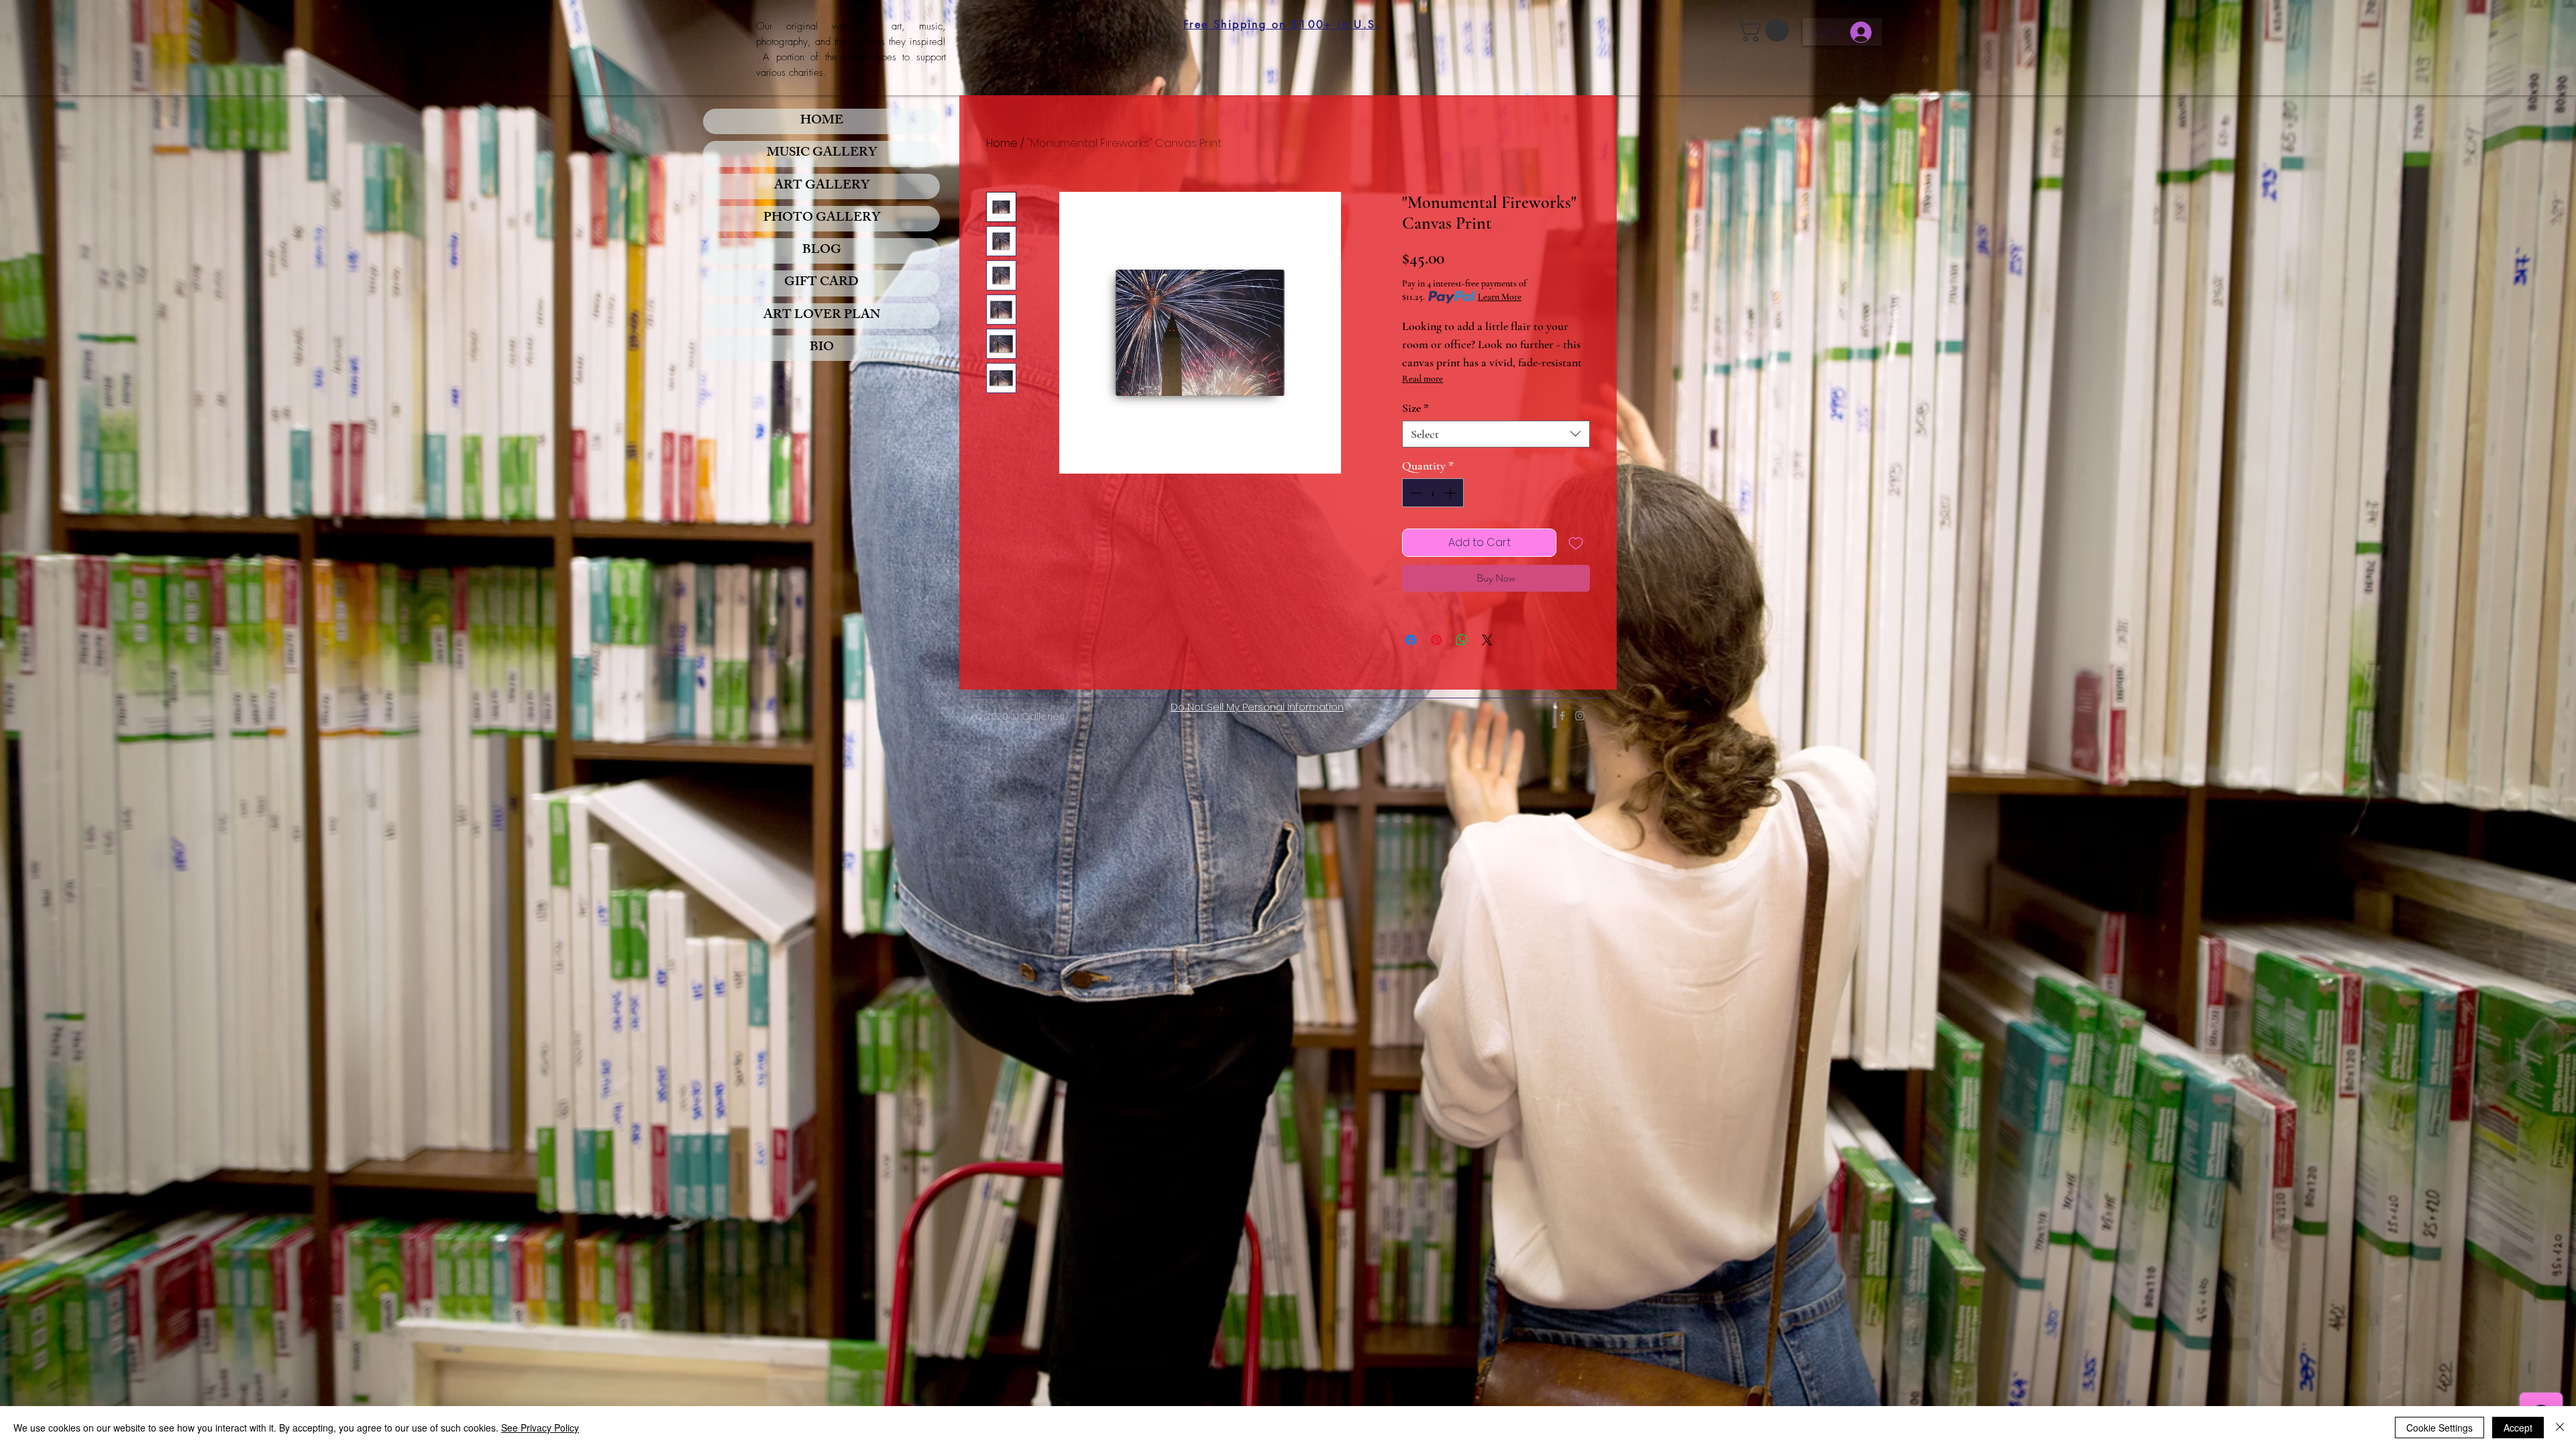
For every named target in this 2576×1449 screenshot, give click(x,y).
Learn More (1500, 297)
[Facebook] (1562, 716)
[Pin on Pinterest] (1436, 640)
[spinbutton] (1433, 493)
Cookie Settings (2439, 1428)
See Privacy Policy (540, 1428)
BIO (822, 348)
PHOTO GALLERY (822, 219)
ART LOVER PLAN (822, 316)
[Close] (2560, 1428)
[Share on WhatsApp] (1462, 640)
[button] (1766, 30)
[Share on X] (1487, 640)
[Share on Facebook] (1411, 640)
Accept (2518, 1428)
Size (1415, 408)
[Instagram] (1580, 716)
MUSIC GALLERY (822, 154)
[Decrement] (1414, 493)
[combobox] (1496, 434)
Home (1002, 143)
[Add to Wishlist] (1576, 543)
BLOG (822, 251)
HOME (822, 121)
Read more (1423, 379)
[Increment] (1451, 493)
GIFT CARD (821, 283)
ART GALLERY (822, 186)
